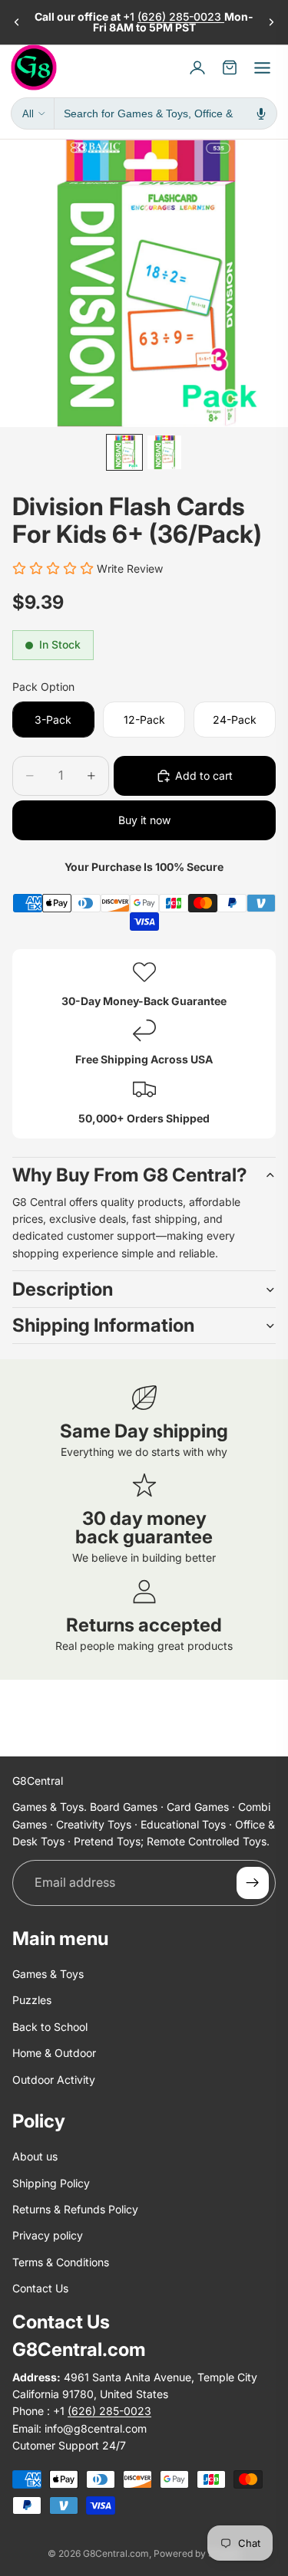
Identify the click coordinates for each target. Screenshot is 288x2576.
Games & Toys (48, 1974)
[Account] (197, 67)
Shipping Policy (51, 2183)
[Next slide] (271, 22)
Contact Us (40, 2289)
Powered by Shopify (197, 2553)
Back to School (50, 2027)
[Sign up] (253, 1883)
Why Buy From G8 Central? (130, 1175)
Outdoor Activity (54, 2080)
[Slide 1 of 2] (124, 452)
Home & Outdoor (54, 2054)
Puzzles (32, 2001)
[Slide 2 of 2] (164, 452)
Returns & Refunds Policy (75, 2210)
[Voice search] (261, 113)
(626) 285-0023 (181, 16)
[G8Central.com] (34, 67)
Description (63, 1289)
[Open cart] (230, 67)
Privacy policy (48, 2236)
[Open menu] (262, 67)
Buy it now (144, 820)
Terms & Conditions (61, 2262)
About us (35, 2157)
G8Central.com (116, 2553)
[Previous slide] (17, 22)
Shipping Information (103, 1325)
